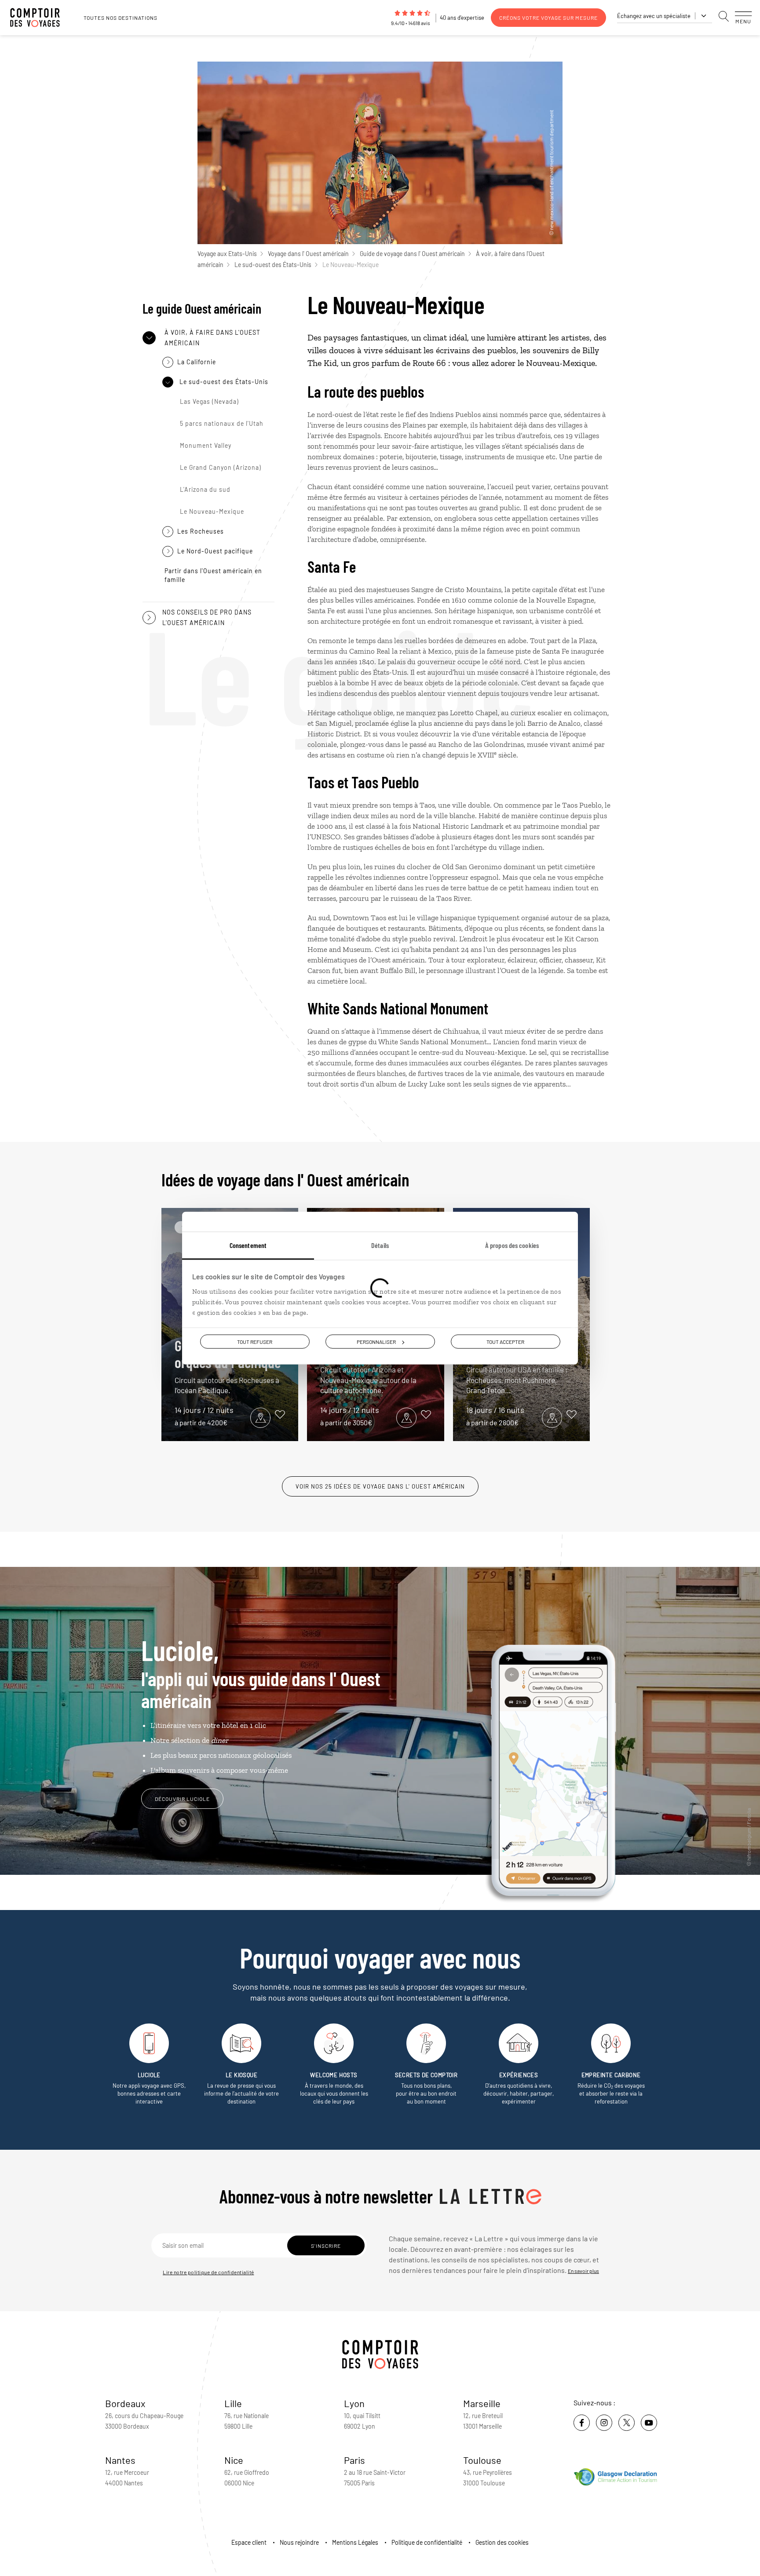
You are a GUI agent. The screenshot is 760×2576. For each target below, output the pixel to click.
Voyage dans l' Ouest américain (308, 254)
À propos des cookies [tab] (512, 1245)
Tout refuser (255, 1342)
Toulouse (482, 2460)
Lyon (354, 2403)
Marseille (482, 2403)
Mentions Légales (355, 2542)
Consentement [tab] (248, 1245)
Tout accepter (505, 1342)
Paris (354, 2460)
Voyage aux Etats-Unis (227, 254)
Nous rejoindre (299, 2542)
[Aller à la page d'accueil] (40, 18)
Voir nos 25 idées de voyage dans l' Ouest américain (380, 1486)
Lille (233, 2403)
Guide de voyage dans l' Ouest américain (412, 254)
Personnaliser (376, 1342)
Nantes (120, 2460)
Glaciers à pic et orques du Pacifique (228, 1366)
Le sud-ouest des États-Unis (273, 265)
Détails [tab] (380, 1245)
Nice (234, 2460)
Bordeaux (125, 2403)
